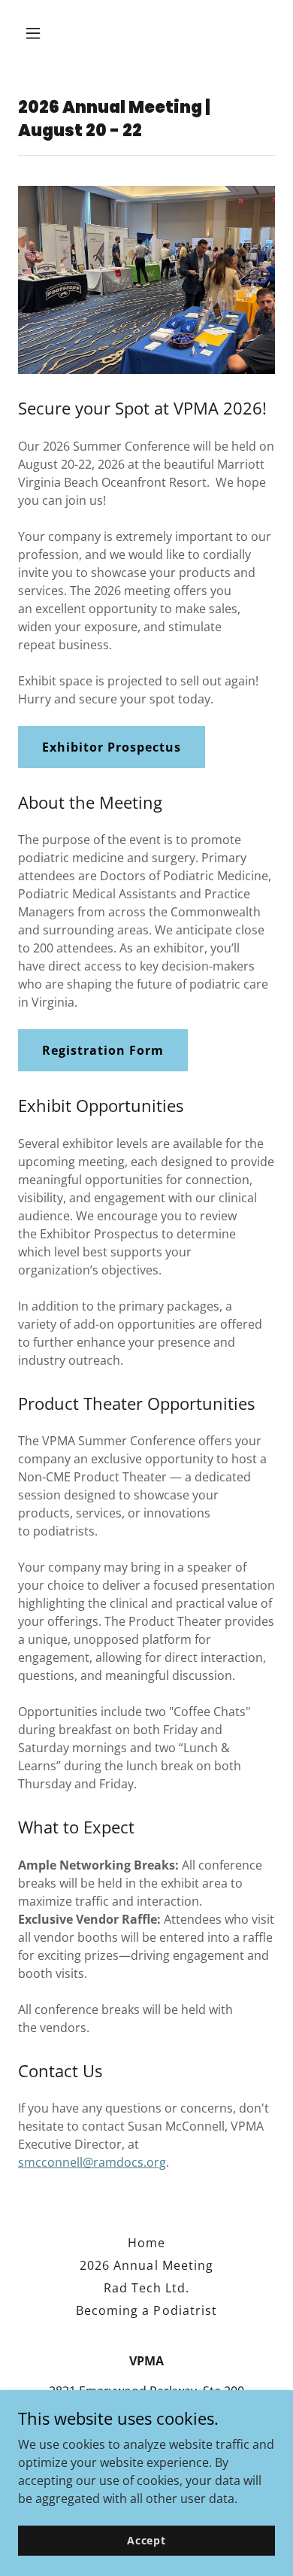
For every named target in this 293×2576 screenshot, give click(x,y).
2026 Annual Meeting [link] (146, 2265)
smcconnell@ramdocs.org (92, 2162)
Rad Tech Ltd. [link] (146, 2288)
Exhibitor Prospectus (112, 747)
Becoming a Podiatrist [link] (146, 2310)
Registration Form (103, 1050)
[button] (47, 33)
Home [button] (146, 2243)
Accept (146, 2540)
